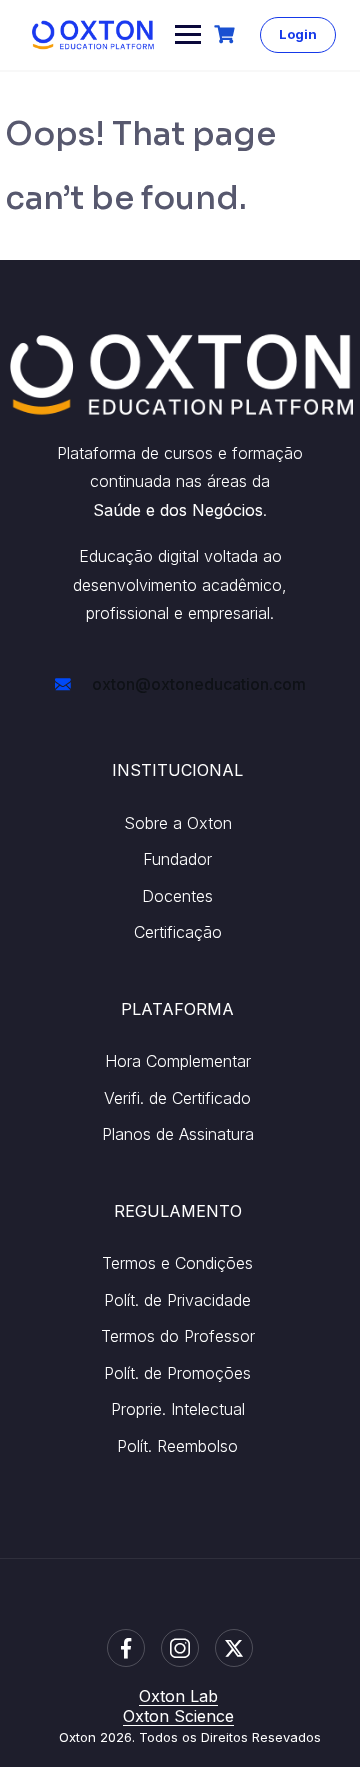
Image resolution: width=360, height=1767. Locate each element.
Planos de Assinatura (178, 1134)
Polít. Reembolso (177, 1446)
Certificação (178, 932)
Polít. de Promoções (177, 1373)
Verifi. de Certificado (177, 1098)
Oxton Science (178, 1716)
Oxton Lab (178, 1696)
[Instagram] (180, 1648)
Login (298, 34)
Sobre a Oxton (178, 823)
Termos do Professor (178, 1336)
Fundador (177, 859)
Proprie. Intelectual (178, 1409)
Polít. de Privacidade (177, 1300)
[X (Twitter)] (234, 1648)
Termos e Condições (177, 1263)
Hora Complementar (178, 1061)
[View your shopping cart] (227, 34)
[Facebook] (126, 1648)
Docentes (177, 896)
